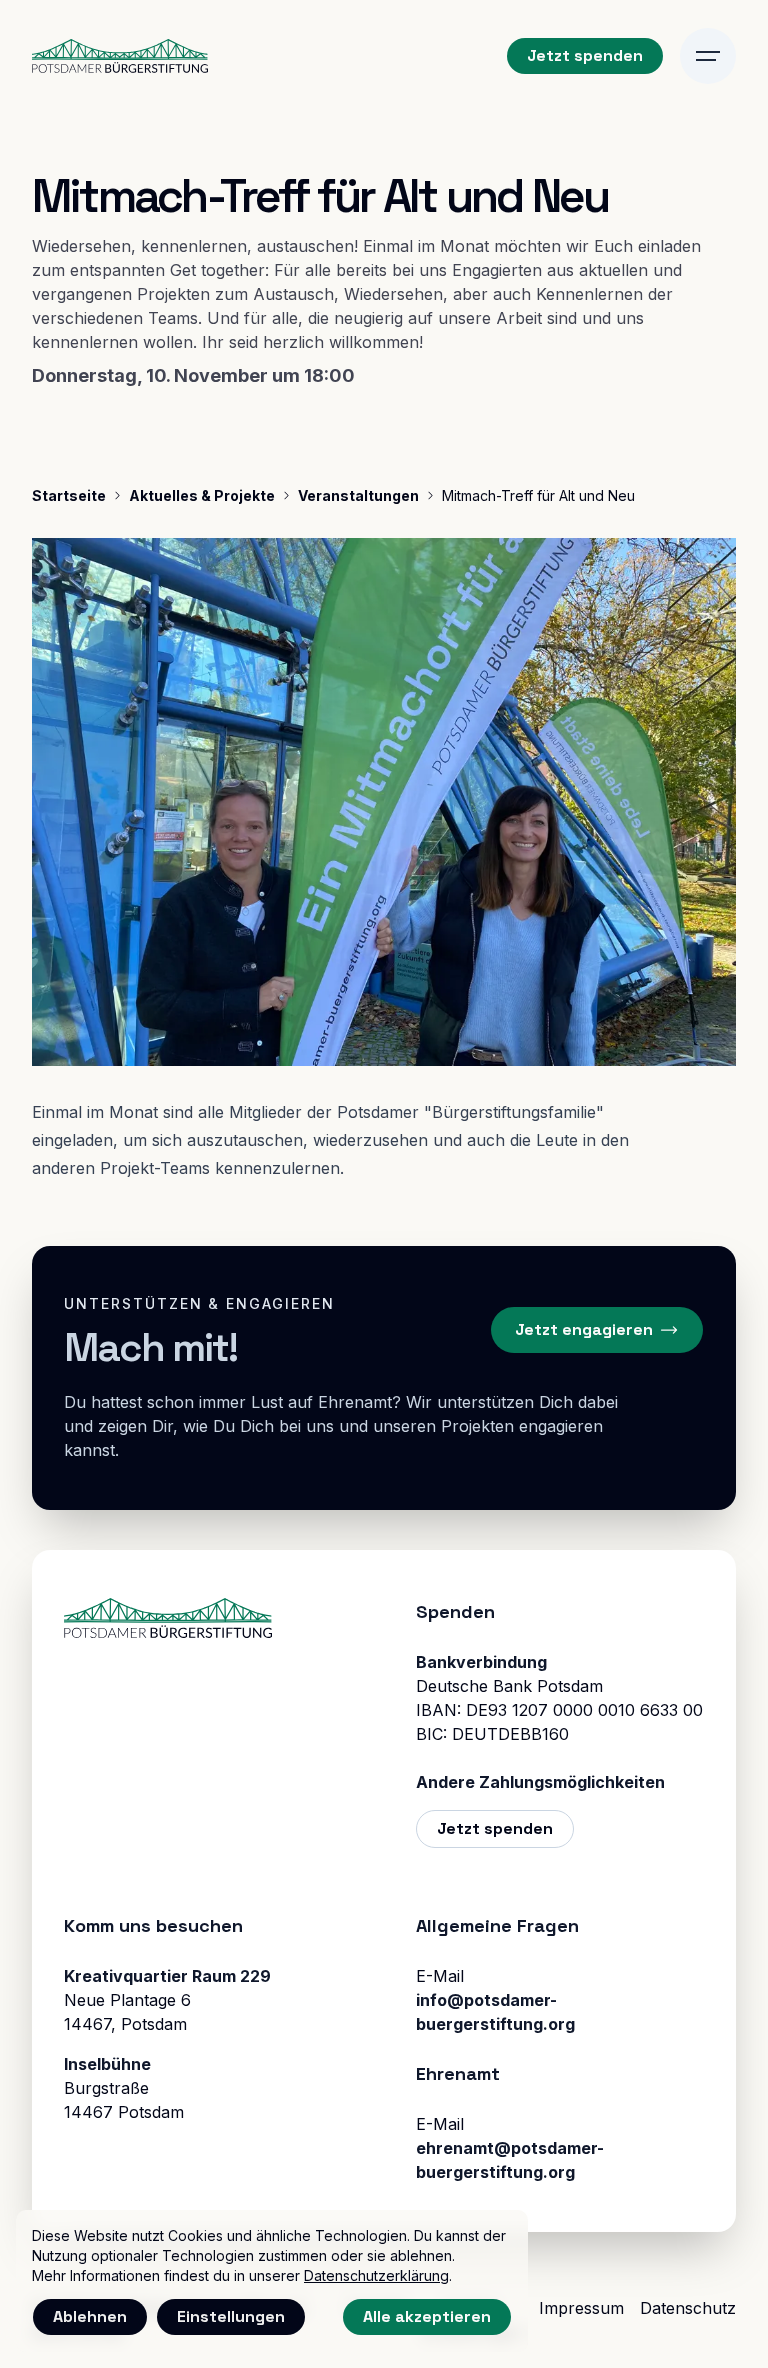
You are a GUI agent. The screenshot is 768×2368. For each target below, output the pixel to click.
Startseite (69, 495)
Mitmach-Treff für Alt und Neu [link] (538, 495)
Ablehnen (90, 2316)
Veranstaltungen (358, 495)
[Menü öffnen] (708, 56)
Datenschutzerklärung (376, 2275)
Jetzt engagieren (584, 1329)
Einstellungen (231, 2316)
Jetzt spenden (585, 55)
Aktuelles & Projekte (202, 495)
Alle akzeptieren (427, 2316)
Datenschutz (688, 2308)
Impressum (581, 2308)
